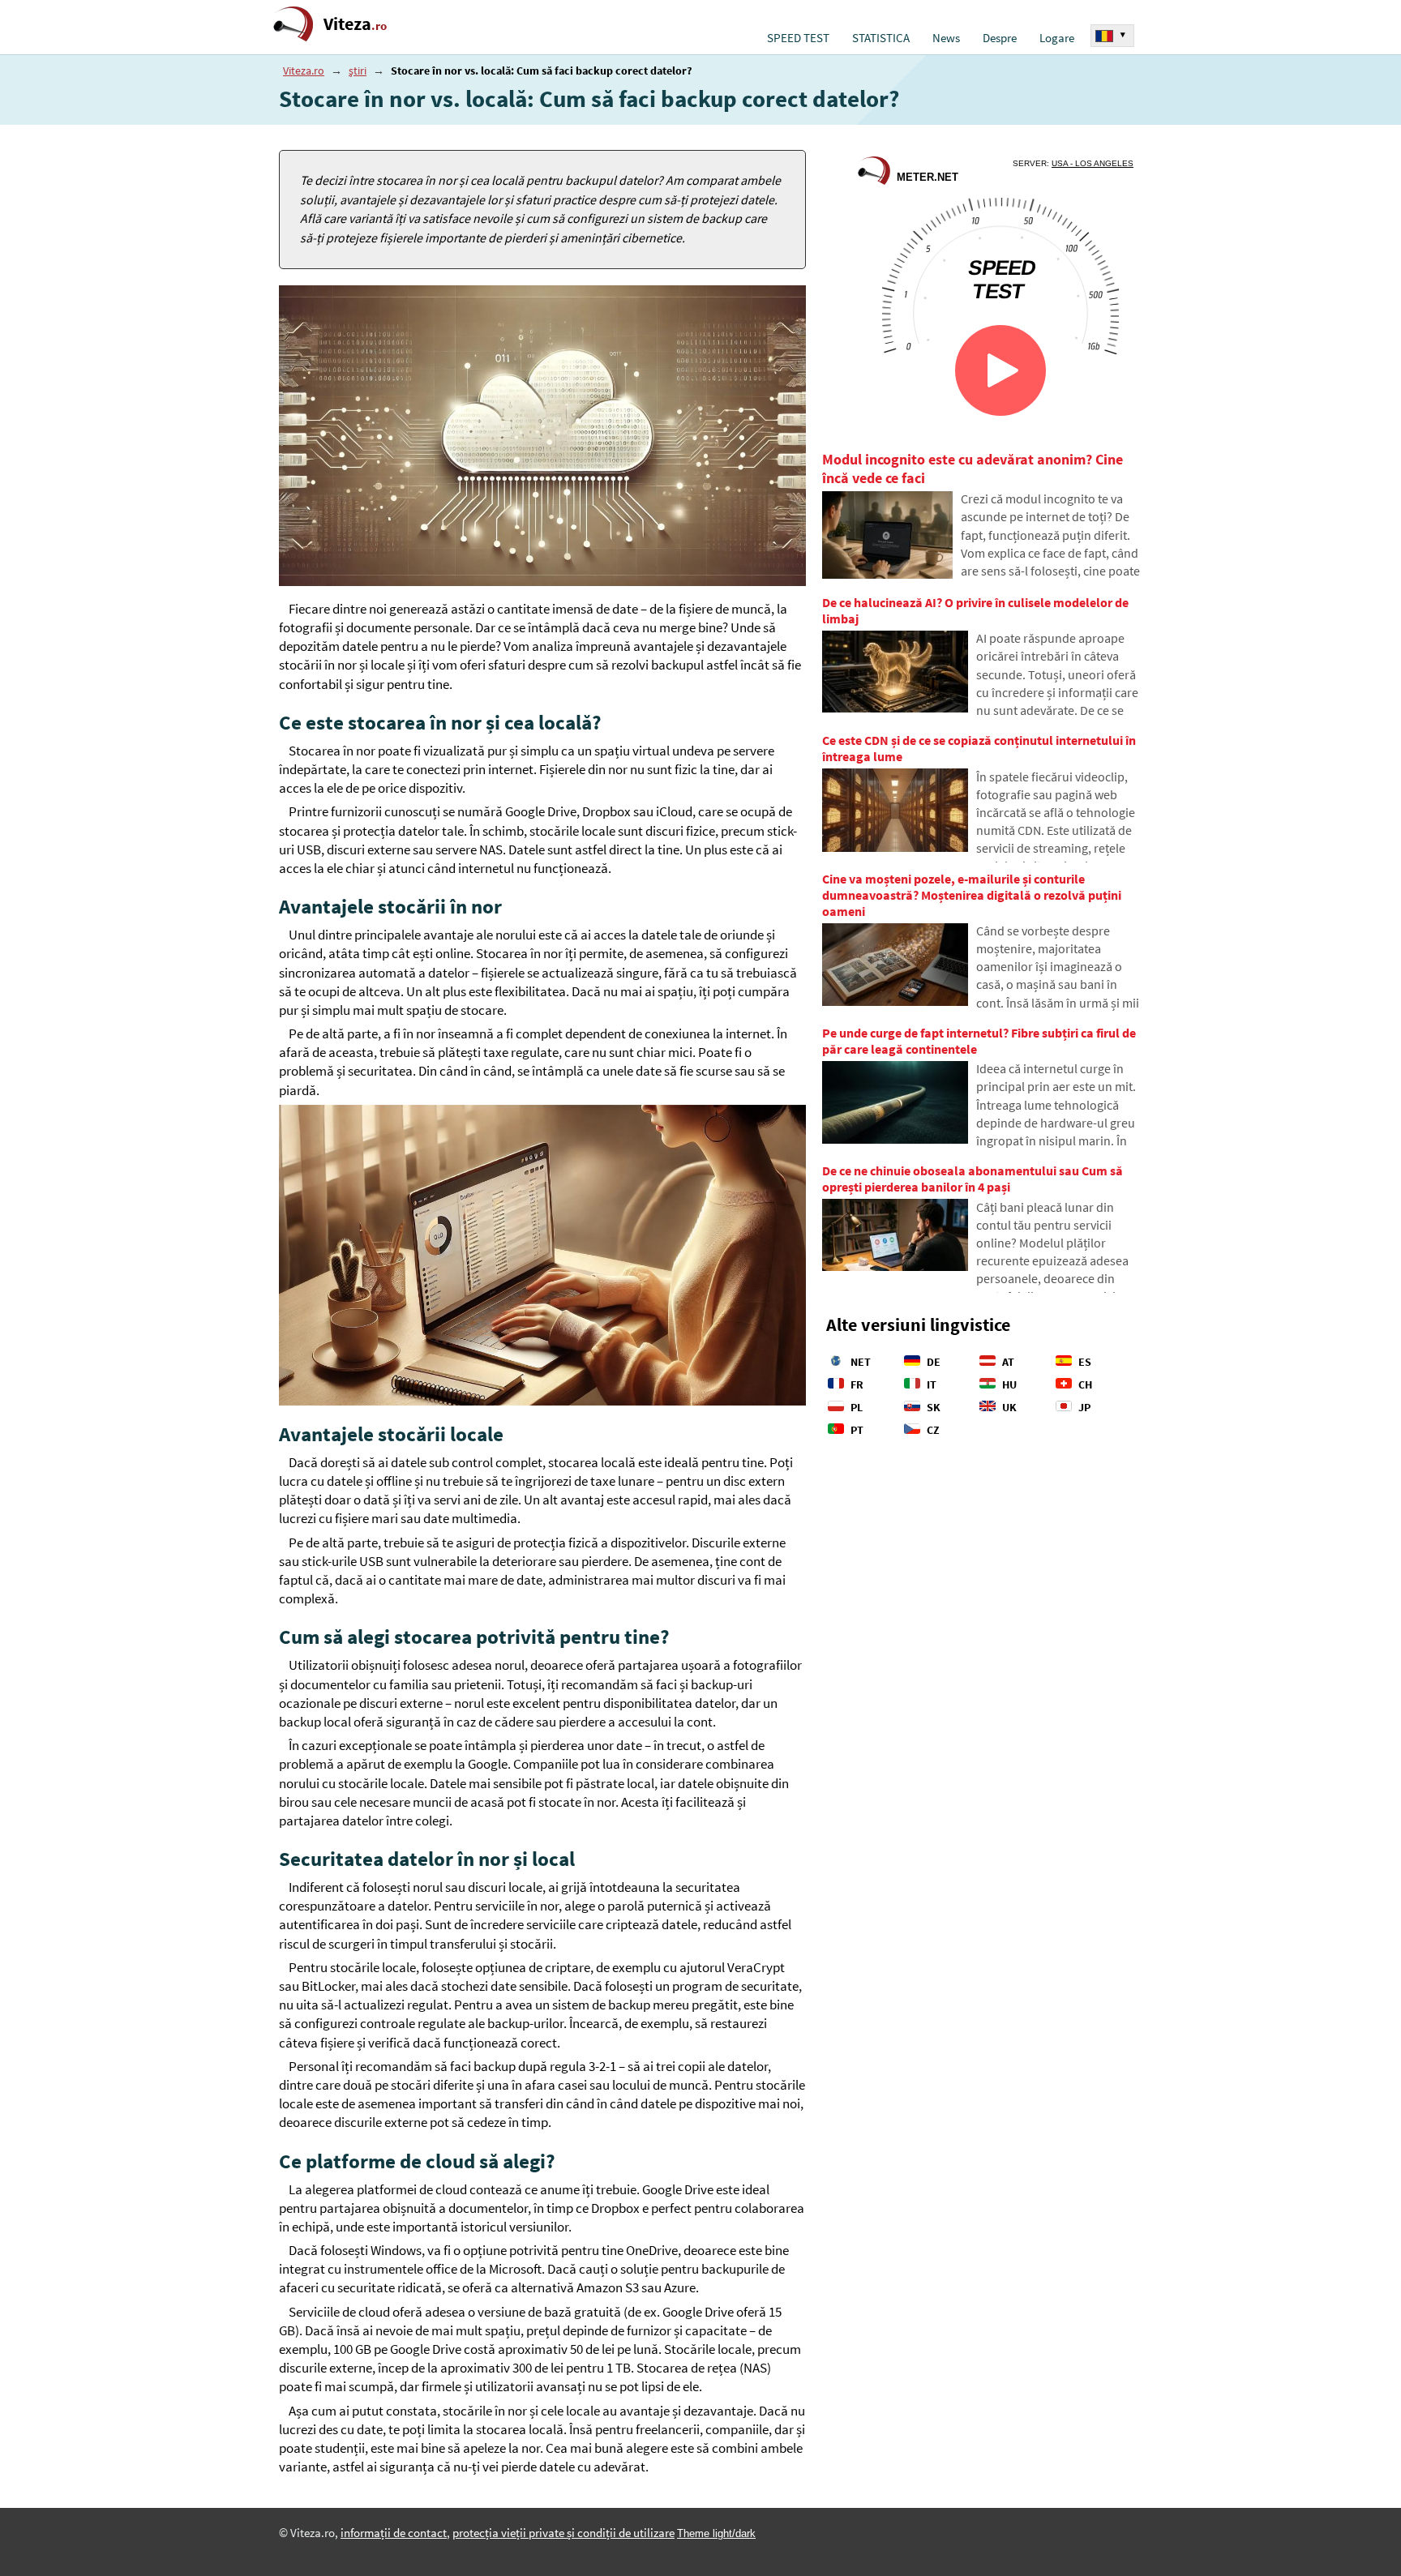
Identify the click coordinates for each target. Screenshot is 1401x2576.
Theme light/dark (716, 2533)
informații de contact (394, 2533)
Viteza (355, 24)
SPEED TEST (798, 38)
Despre (1000, 38)
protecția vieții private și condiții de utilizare (563, 2533)
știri (358, 71)
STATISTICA (881, 38)
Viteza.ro (304, 71)
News (946, 38)
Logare (1057, 38)
